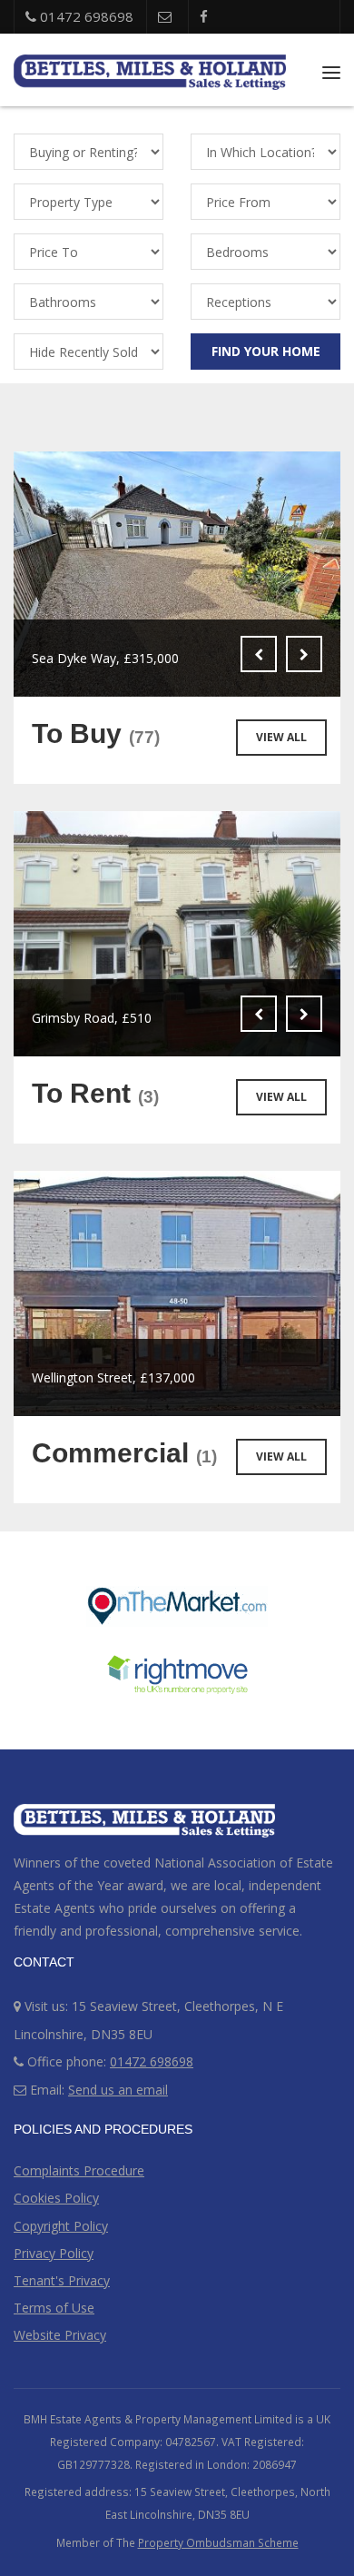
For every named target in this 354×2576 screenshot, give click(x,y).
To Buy (96, 733)
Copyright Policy (61, 2226)
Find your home (266, 351)
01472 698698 (85, 16)
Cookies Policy (56, 2198)
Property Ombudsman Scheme (218, 2542)
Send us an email (118, 2090)
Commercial (124, 1453)
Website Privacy (60, 2335)
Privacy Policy (54, 2253)
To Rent (95, 1093)
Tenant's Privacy (62, 2280)
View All (281, 737)
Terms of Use (54, 2308)
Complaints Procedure (79, 2170)
